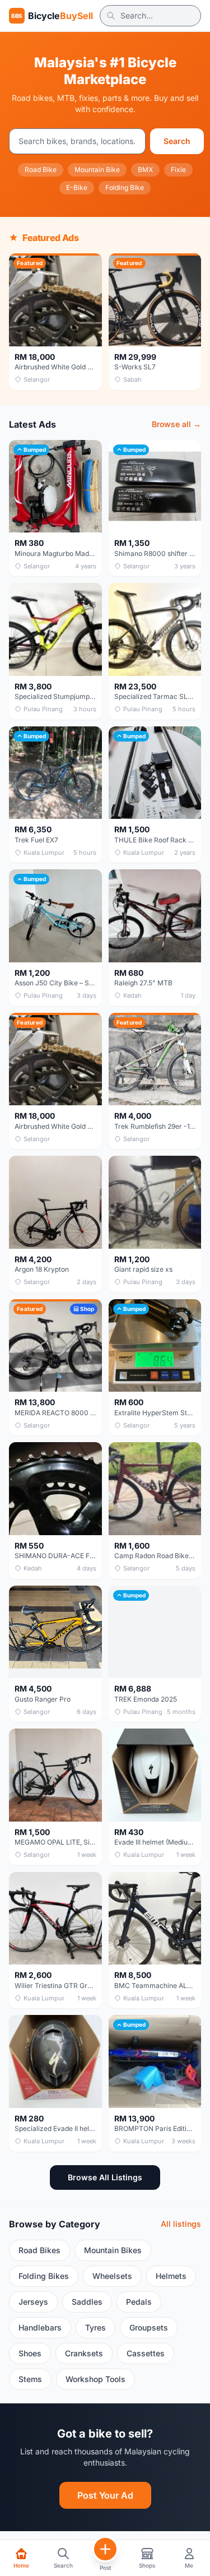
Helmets (171, 2276)
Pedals (139, 2302)
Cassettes (146, 2353)
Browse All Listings (105, 2177)
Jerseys (33, 2302)
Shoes (30, 2353)
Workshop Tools (95, 2379)
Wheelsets (112, 2276)
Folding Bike (125, 187)
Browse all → (176, 424)
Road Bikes (39, 2250)
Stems (30, 2379)
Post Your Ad (105, 2495)
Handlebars (40, 2327)
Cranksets (84, 2353)
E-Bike (77, 187)
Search (177, 141)
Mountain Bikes (113, 2250)
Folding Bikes (44, 2276)
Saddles (87, 2302)
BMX (145, 170)
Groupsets (149, 2327)
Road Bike (41, 170)
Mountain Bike (97, 170)
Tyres (95, 2327)
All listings (181, 2224)
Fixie (178, 170)
